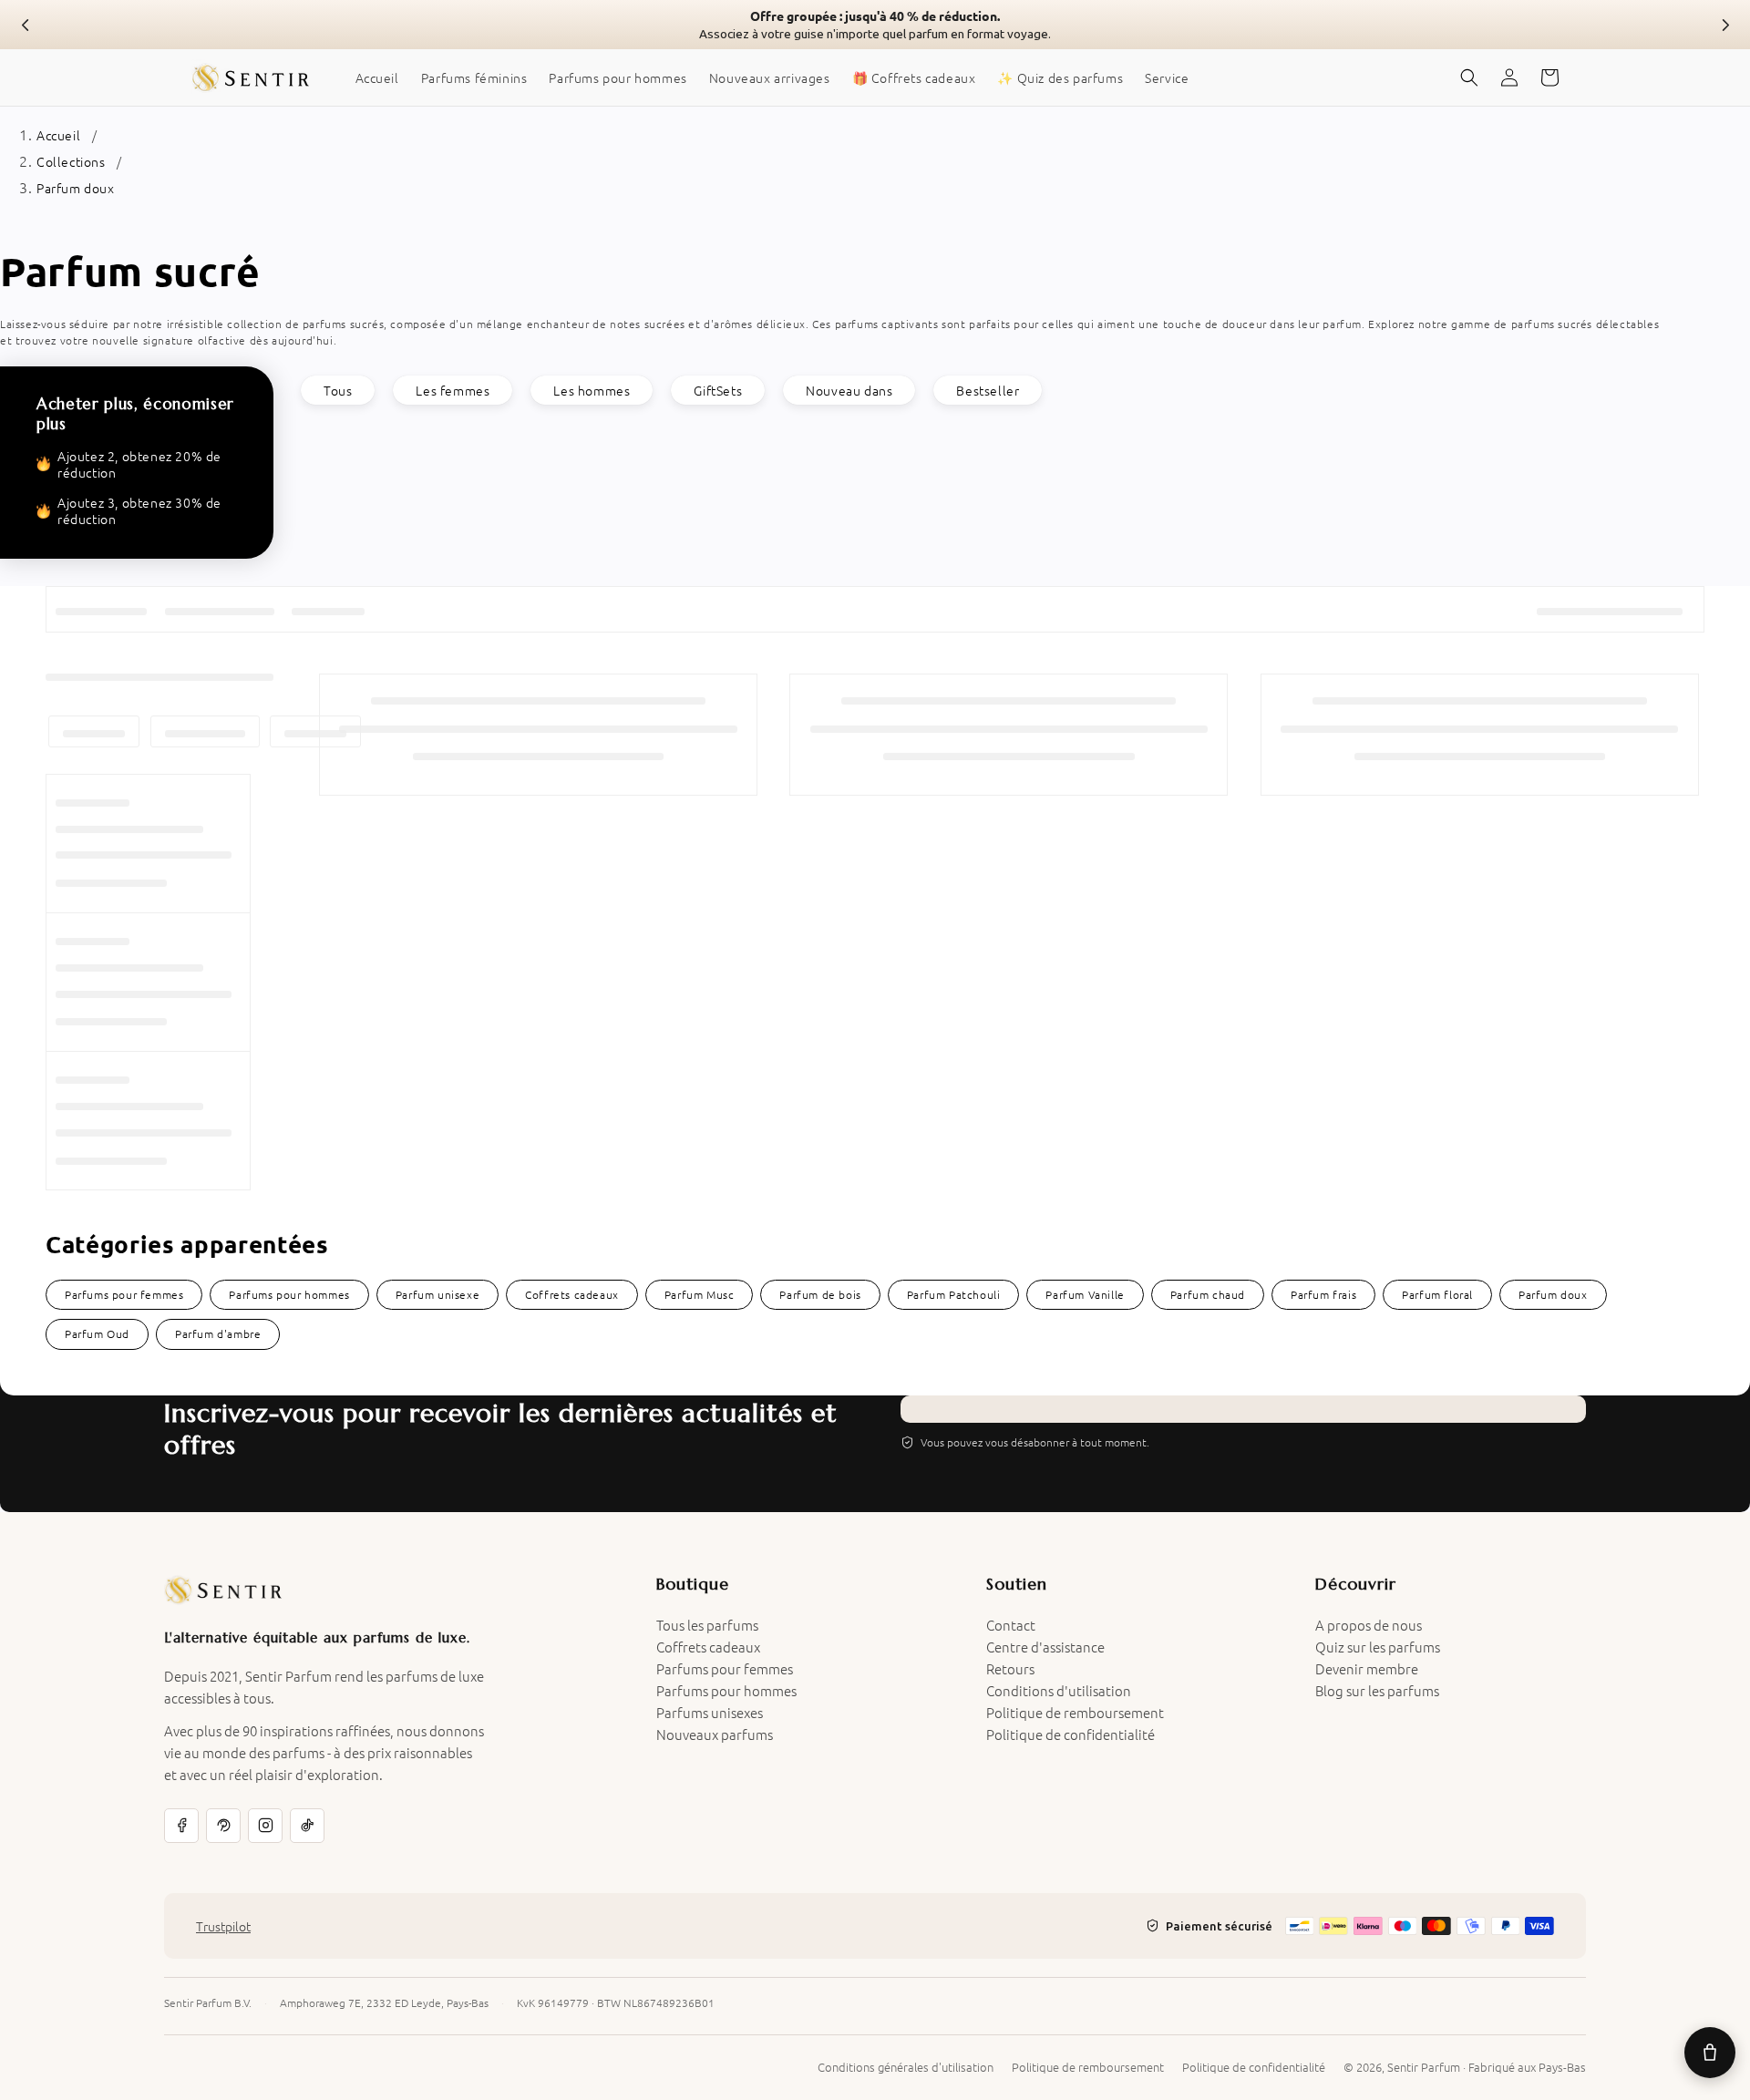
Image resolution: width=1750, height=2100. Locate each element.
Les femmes (453, 390)
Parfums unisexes (710, 1712)
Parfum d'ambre (218, 1333)
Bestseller (988, 390)
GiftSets (718, 390)
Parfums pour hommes (289, 1294)
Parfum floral (1437, 1294)
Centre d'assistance (1045, 1647)
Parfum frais (1323, 1294)
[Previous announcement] (26, 25)
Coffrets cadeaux (572, 1294)
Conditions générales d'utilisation (906, 2067)
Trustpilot (223, 1926)
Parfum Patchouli (954, 1294)
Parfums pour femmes (124, 1294)
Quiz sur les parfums (1378, 1647)
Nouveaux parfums (715, 1734)
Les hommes (592, 390)
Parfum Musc (700, 1294)
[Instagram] (265, 1826)
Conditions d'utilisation (1059, 1690)
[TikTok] (307, 1826)
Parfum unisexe (437, 1294)
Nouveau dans (849, 390)
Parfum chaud (1208, 1294)
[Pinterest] (223, 1826)
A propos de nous (1369, 1625)
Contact (1011, 1625)
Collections (71, 161)
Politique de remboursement (1075, 1712)
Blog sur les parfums (1377, 1690)
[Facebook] (181, 1826)
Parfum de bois (820, 1294)
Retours (1010, 1668)
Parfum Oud (97, 1333)
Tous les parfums (707, 1625)
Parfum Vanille (1085, 1294)
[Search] (1469, 77)
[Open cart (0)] (1710, 2053)
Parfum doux (76, 188)
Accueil (58, 135)
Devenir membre (1367, 1668)
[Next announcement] (1724, 25)
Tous (338, 390)
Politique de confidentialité (1071, 1734)
